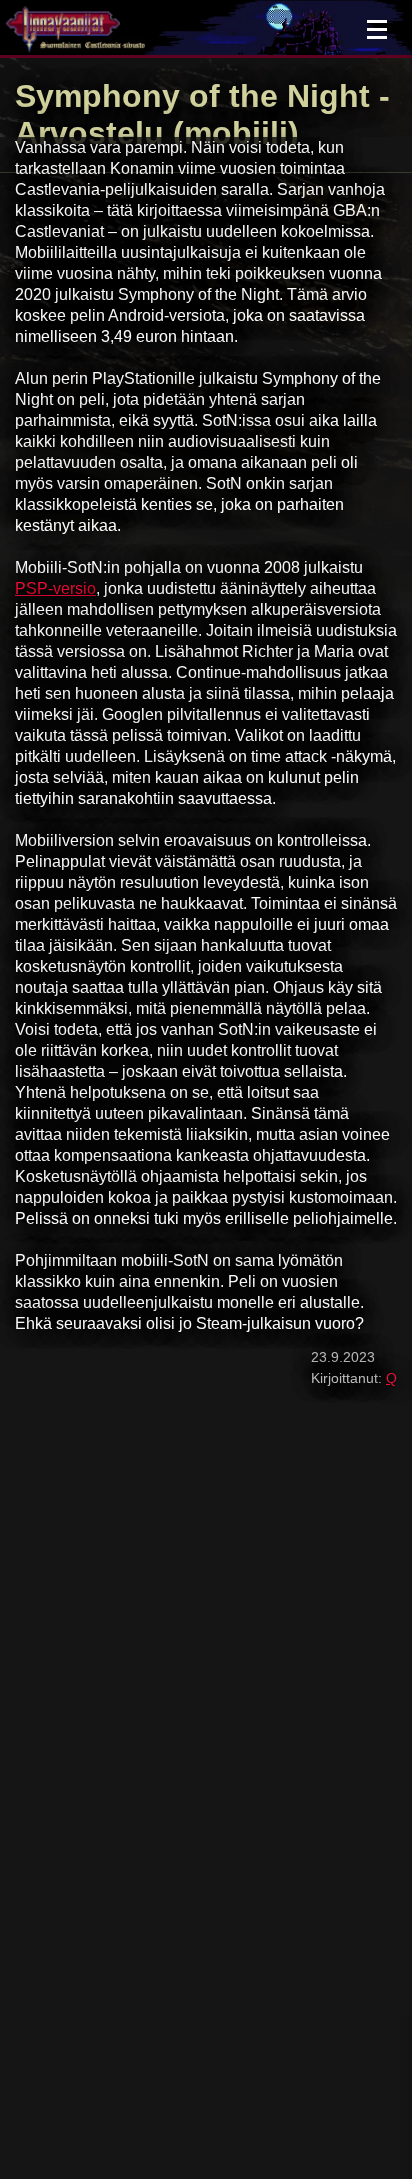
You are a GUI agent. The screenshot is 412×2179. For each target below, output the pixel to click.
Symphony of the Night (192, 96)
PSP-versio (55, 588)
